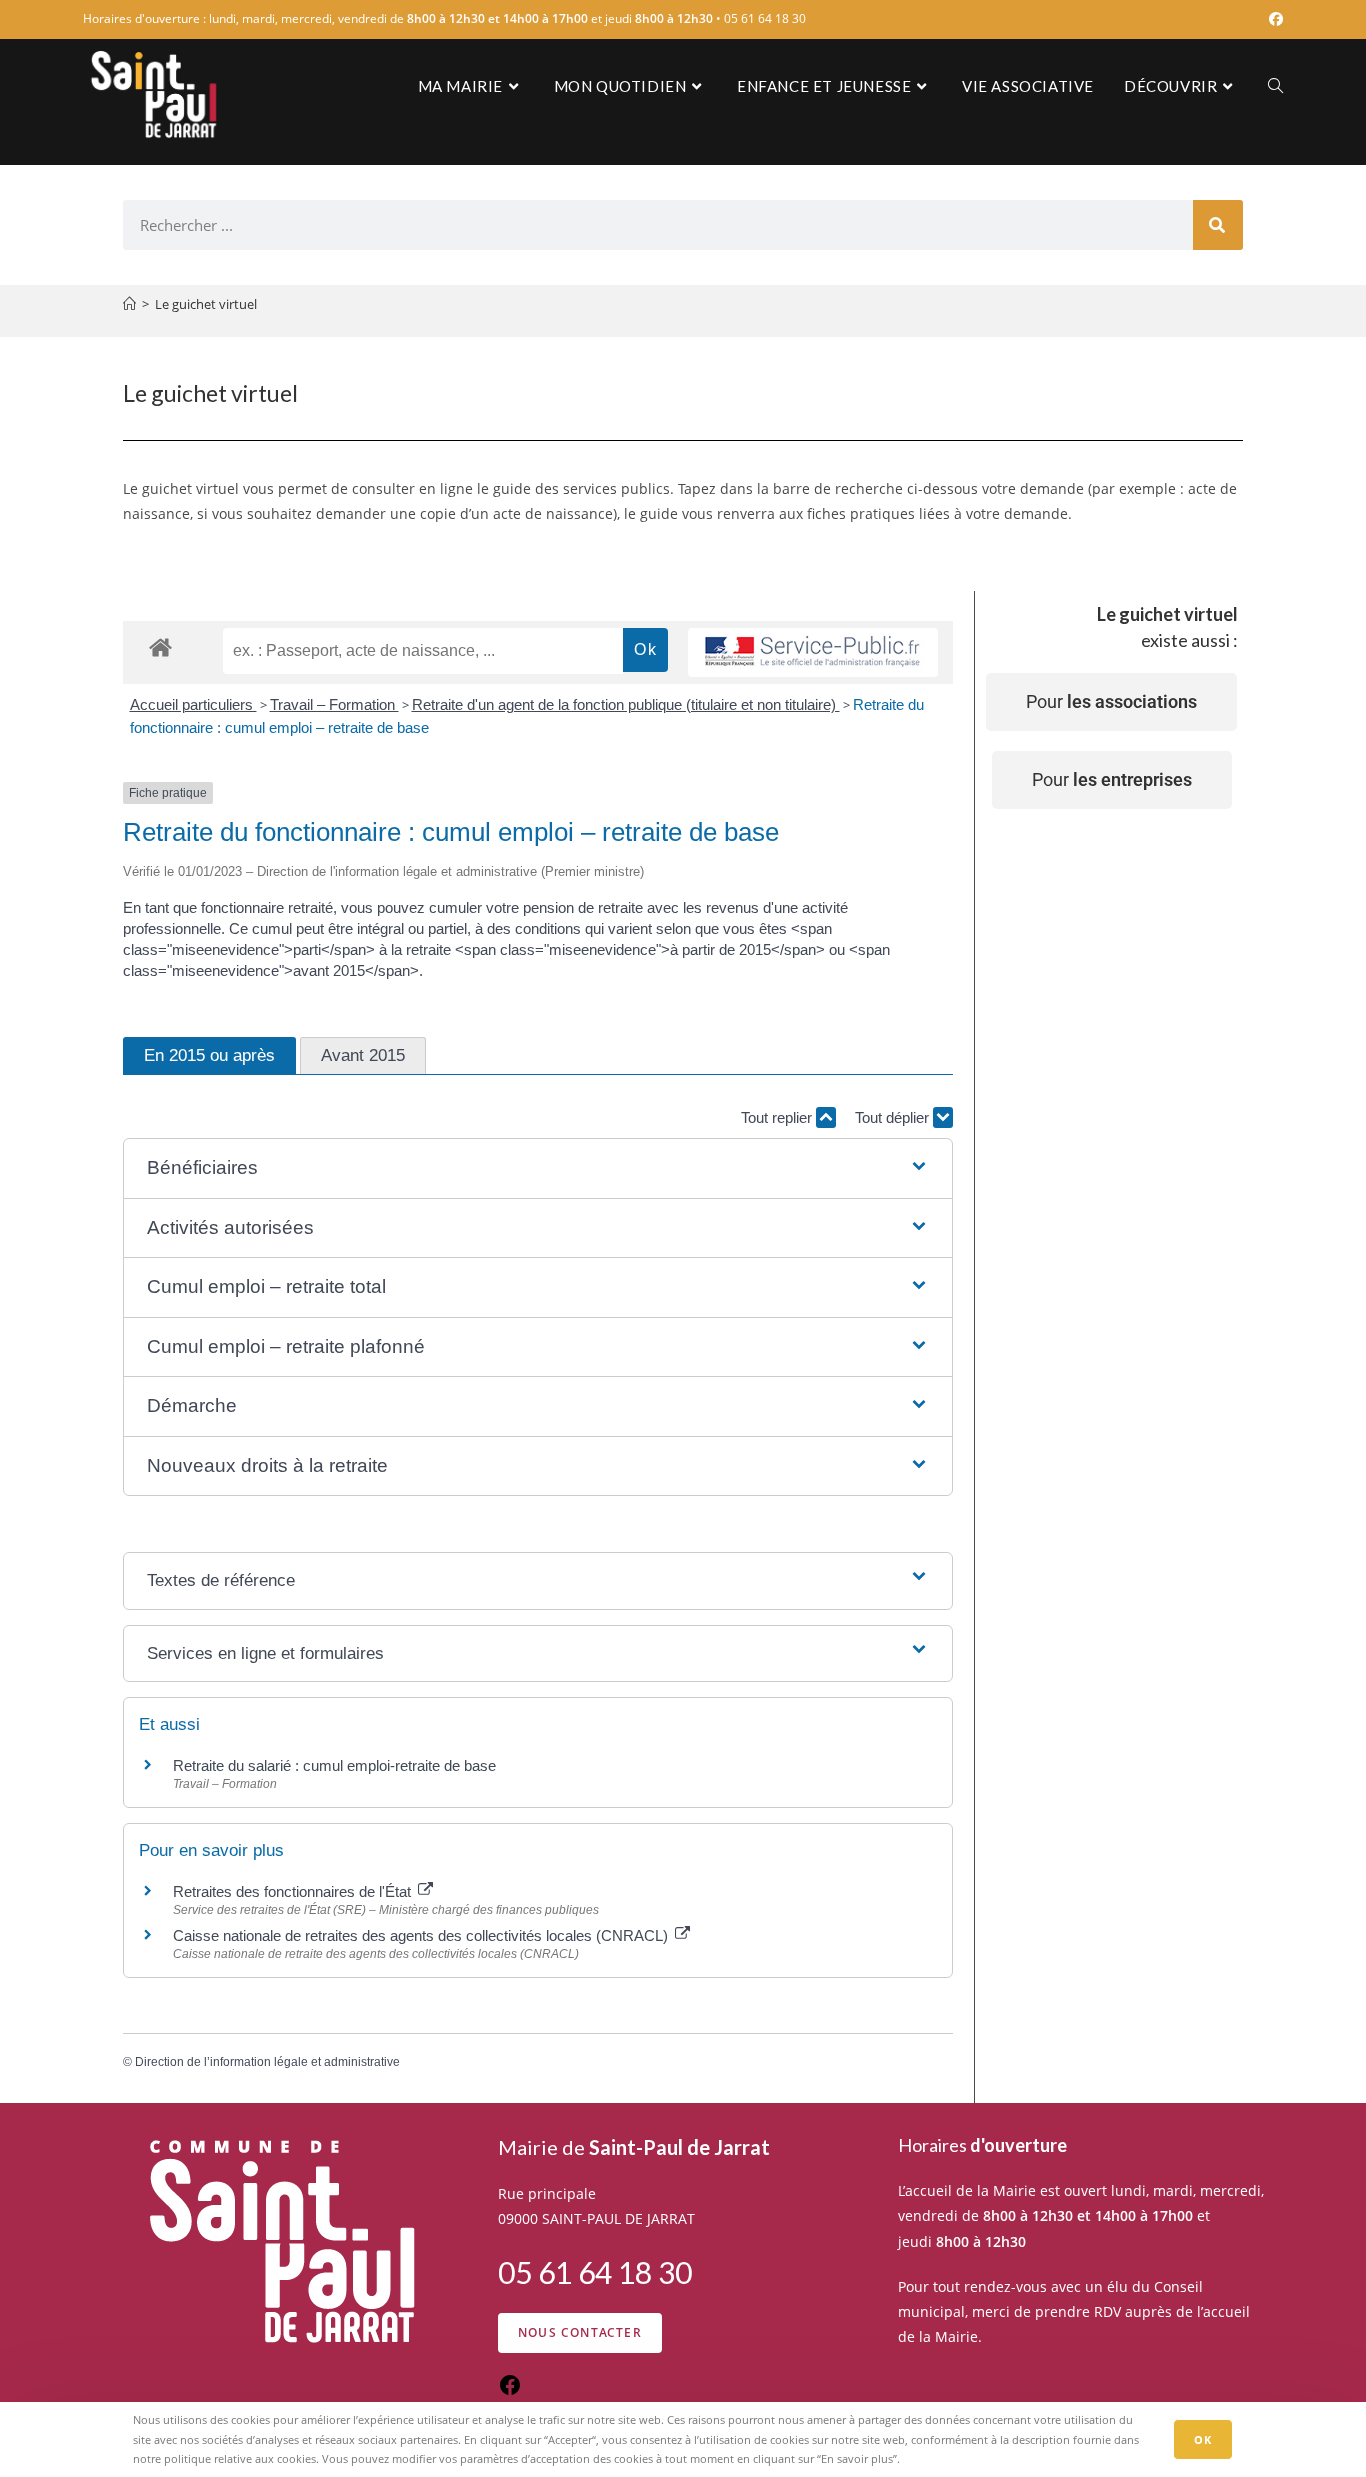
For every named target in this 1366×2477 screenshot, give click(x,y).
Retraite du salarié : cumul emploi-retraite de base (334, 1765)
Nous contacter (580, 2332)
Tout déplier (894, 1117)
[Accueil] (129, 304)
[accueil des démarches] (160, 646)
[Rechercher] (1218, 225)
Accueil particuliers (193, 704)
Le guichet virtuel (206, 304)
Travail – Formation (334, 704)
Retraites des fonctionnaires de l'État (294, 1891)
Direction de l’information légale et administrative (267, 2062)
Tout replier (778, 1117)
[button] (537, 1168)
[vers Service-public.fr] (813, 652)
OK (1203, 2439)
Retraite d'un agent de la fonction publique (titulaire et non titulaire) (626, 704)
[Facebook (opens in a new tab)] (1273, 19)
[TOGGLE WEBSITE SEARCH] (1275, 86)
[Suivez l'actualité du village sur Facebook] (510, 2391)
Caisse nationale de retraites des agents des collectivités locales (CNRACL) (422, 1935)
